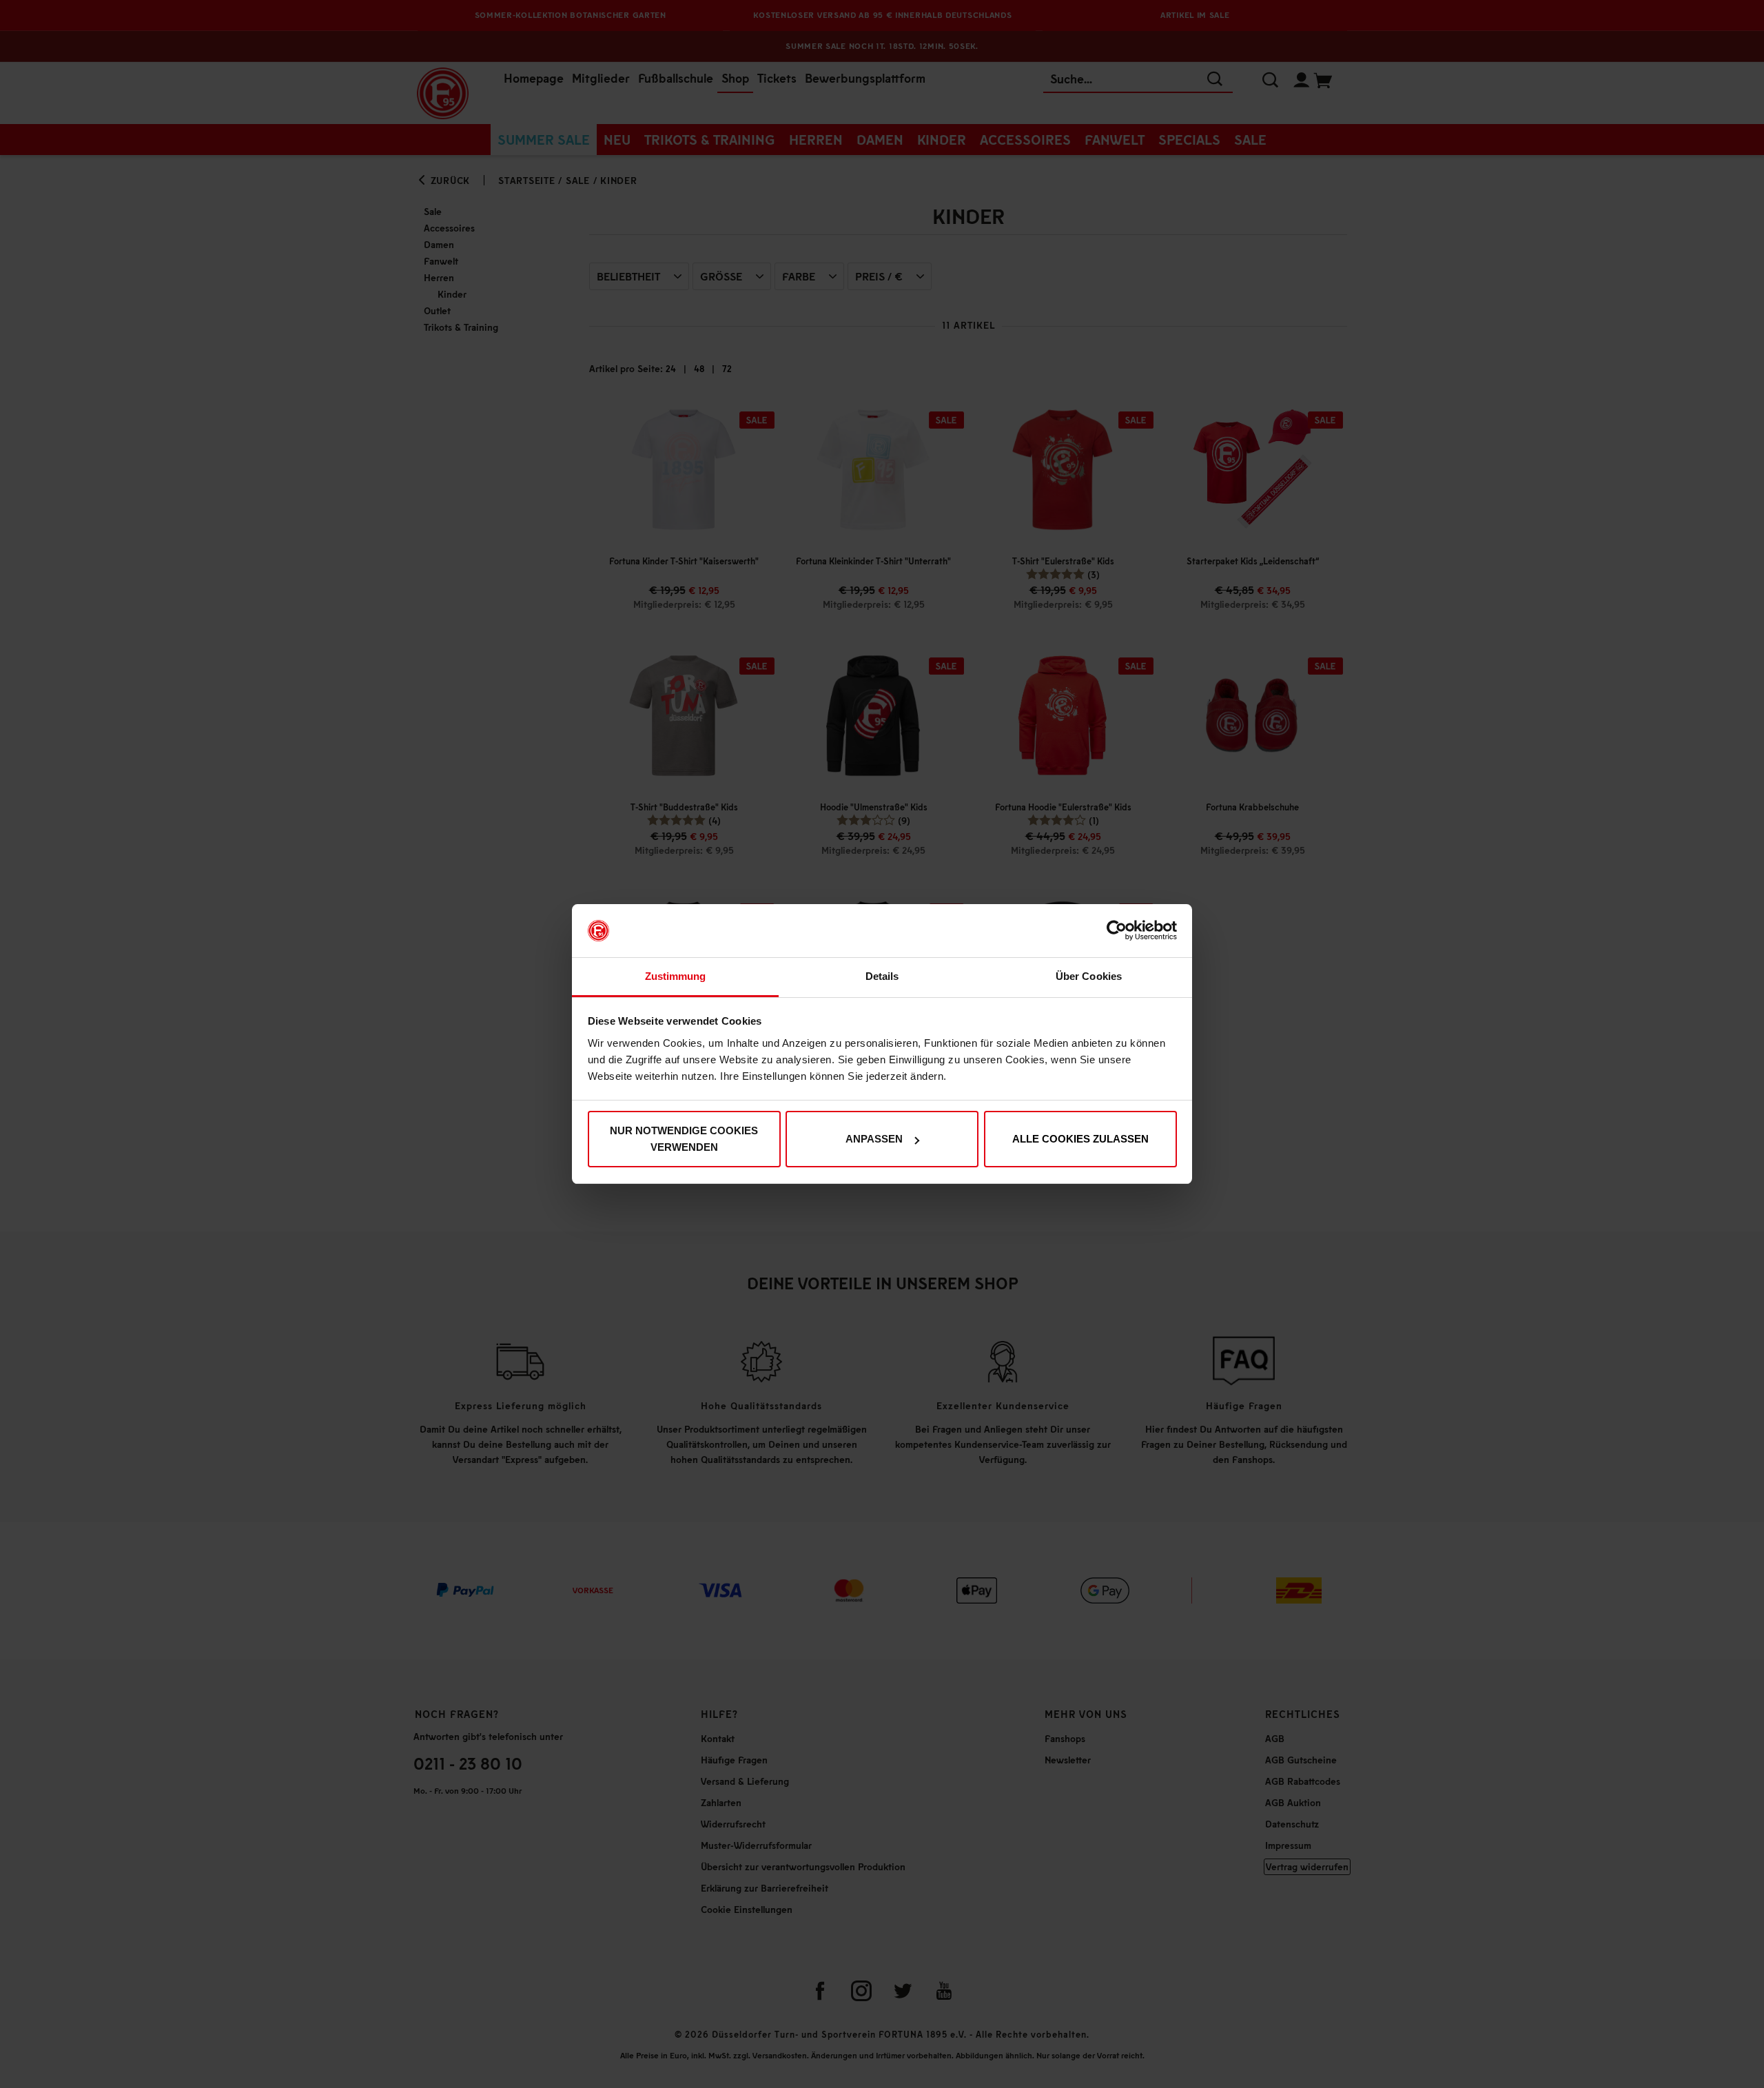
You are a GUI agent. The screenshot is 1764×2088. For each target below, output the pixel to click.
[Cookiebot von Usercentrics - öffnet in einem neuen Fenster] (1117, 931)
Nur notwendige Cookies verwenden (684, 1139)
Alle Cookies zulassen (1080, 1139)
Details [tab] (882, 976)
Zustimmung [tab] (676, 976)
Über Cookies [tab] (1089, 976)
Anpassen (874, 1139)
